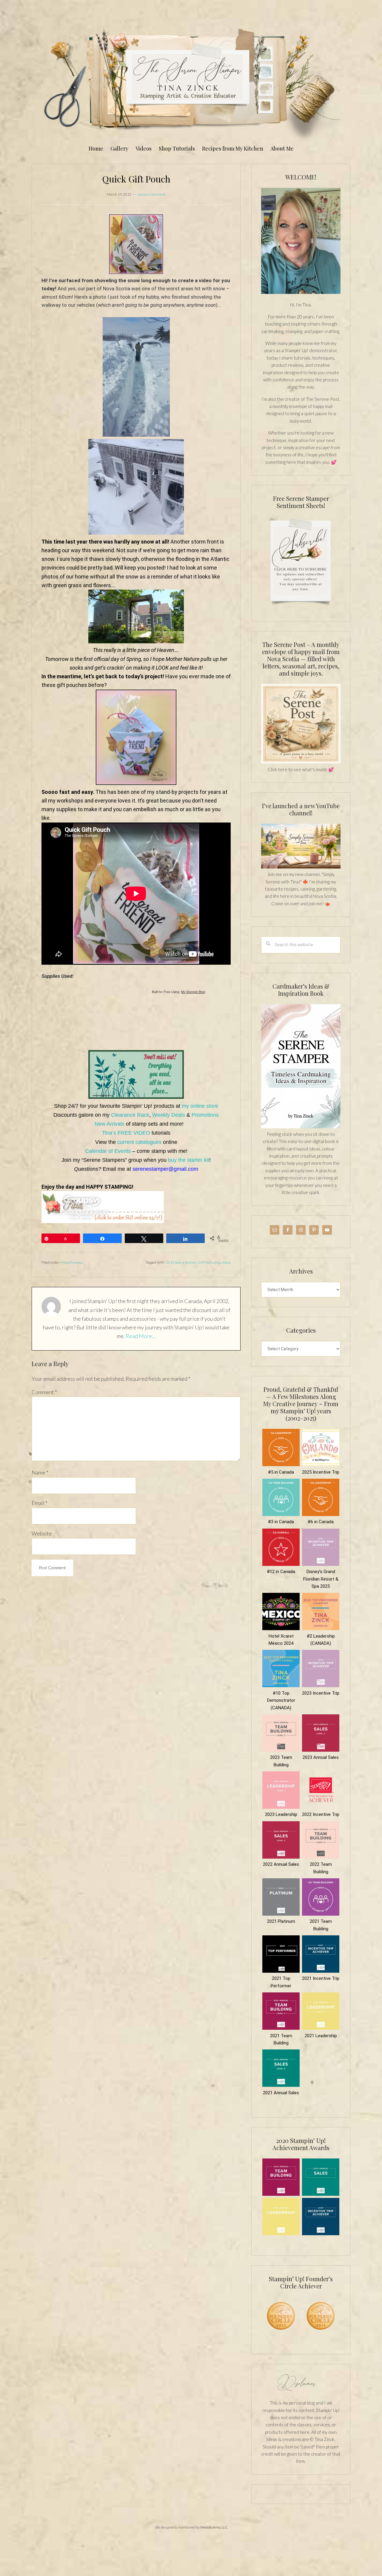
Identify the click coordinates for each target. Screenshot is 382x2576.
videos (226, 1262)
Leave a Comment (151, 194)
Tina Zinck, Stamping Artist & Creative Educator (191, 82)
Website (42, 1533)
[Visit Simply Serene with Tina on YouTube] (301, 867)
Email (40, 1503)
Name (40, 1472)
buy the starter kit (189, 1160)
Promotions (205, 1115)
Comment (44, 1392)
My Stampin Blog (193, 992)
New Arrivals (110, 1124)
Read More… (141, 1336)
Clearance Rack (130, 1115)
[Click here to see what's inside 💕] (301, 762)
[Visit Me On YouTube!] (301, 241)
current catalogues (139, 1142)
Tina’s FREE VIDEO (126, 1133)
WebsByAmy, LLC (214, 2527)
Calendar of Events (108, 1151)
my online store (200, 1106)
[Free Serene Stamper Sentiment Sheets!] (301, 608)
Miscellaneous (72, 1262)
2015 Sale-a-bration (181, 1262)
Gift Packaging (209, 1262)
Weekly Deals (169, 1115)
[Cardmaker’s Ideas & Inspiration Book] (301, 1127)
